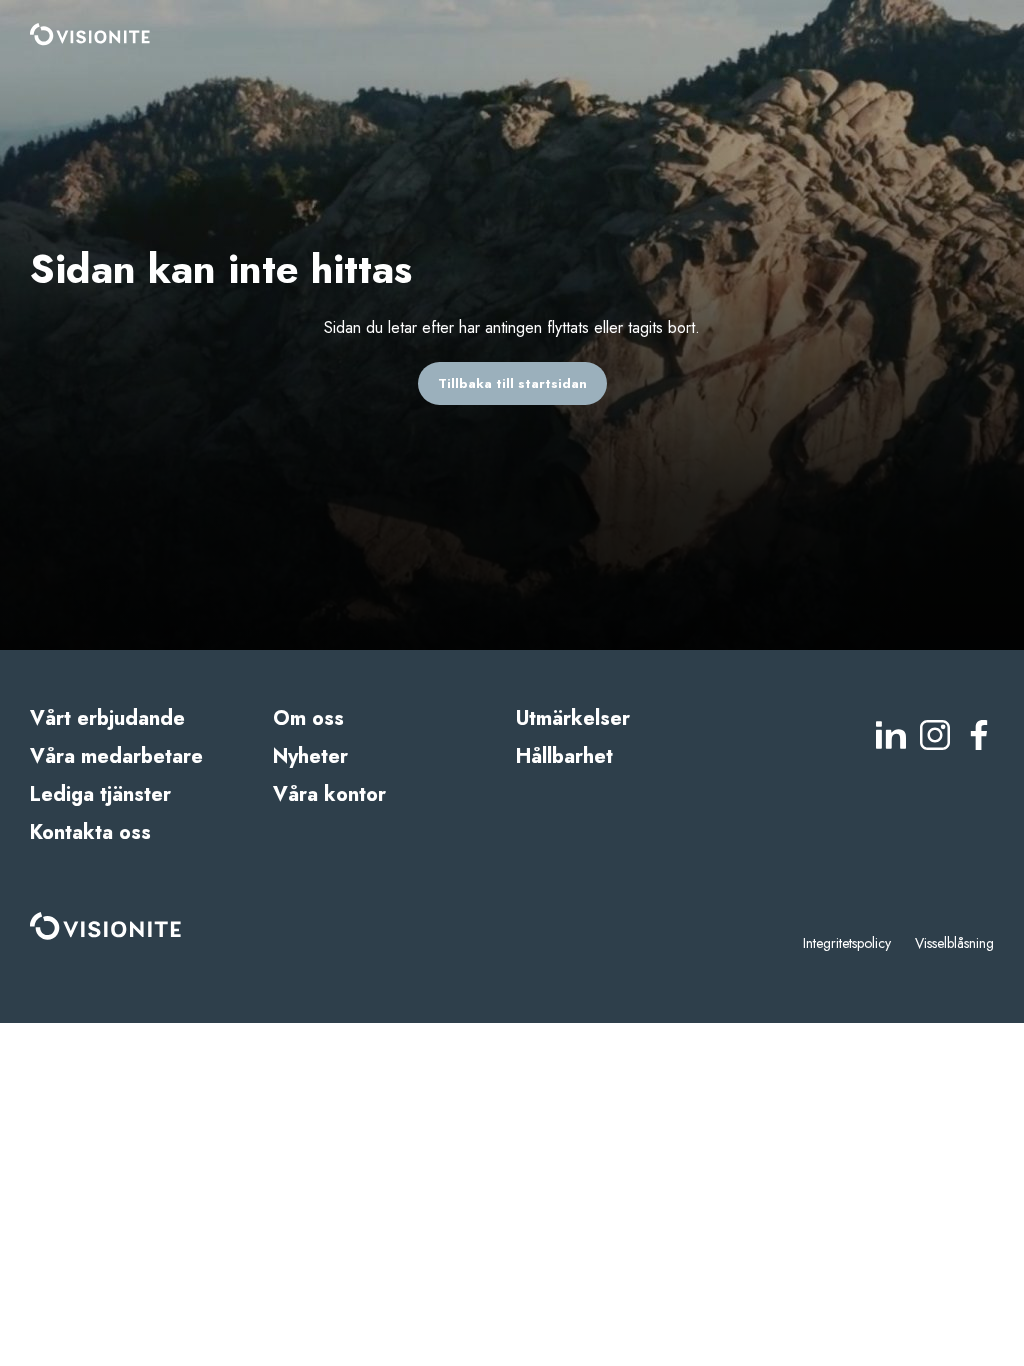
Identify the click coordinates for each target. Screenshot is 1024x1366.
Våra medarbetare (116, 756)
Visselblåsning (954, 943)
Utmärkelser (573, 718)
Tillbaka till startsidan (512, 383)
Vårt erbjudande (107, 718)
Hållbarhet (564, 756)
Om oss (308, 718)
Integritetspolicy (847, 943)
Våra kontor (329, 794)
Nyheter (310, 756)
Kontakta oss (90, 832)
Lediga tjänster (100, 794)
